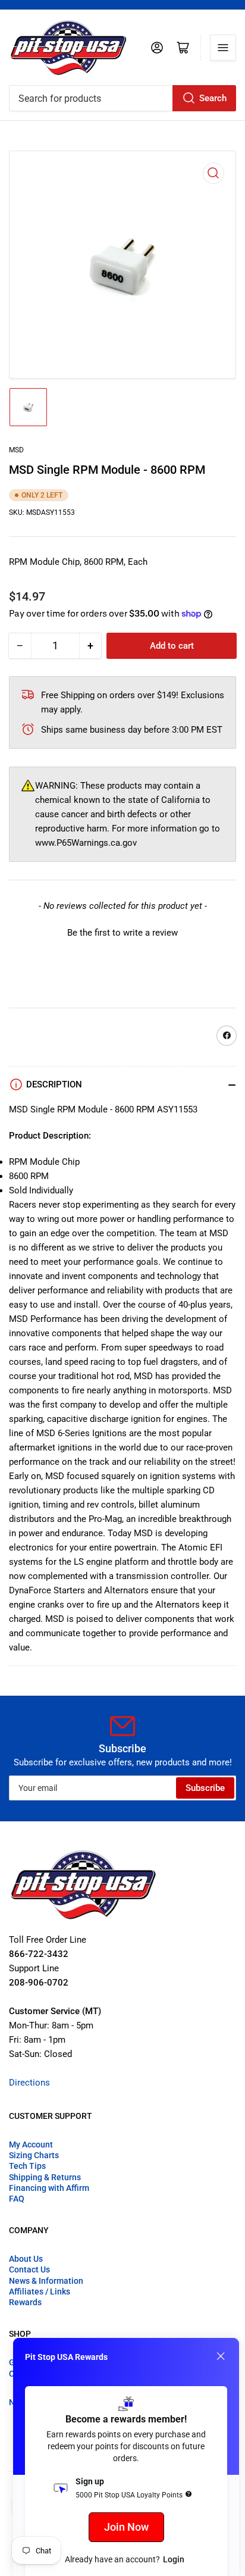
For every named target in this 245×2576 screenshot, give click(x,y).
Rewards (25, 2302)
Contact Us (29, 2269)
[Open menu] (223, 48)
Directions (29, 2083)
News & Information (46, 2281)
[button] (122, 931)
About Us (26, 2259)
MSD (16, 450)
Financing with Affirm (49, 2188)
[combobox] (122, 98)
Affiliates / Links (40, 2291)
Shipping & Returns (45, 2177)
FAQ (17, 2199)
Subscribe (205, 1788)
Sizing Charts (34, 2155)
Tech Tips (27, 2166)
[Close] (221, 2356)
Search (213, 98)
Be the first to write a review (122, 933)
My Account (31, 2144)
